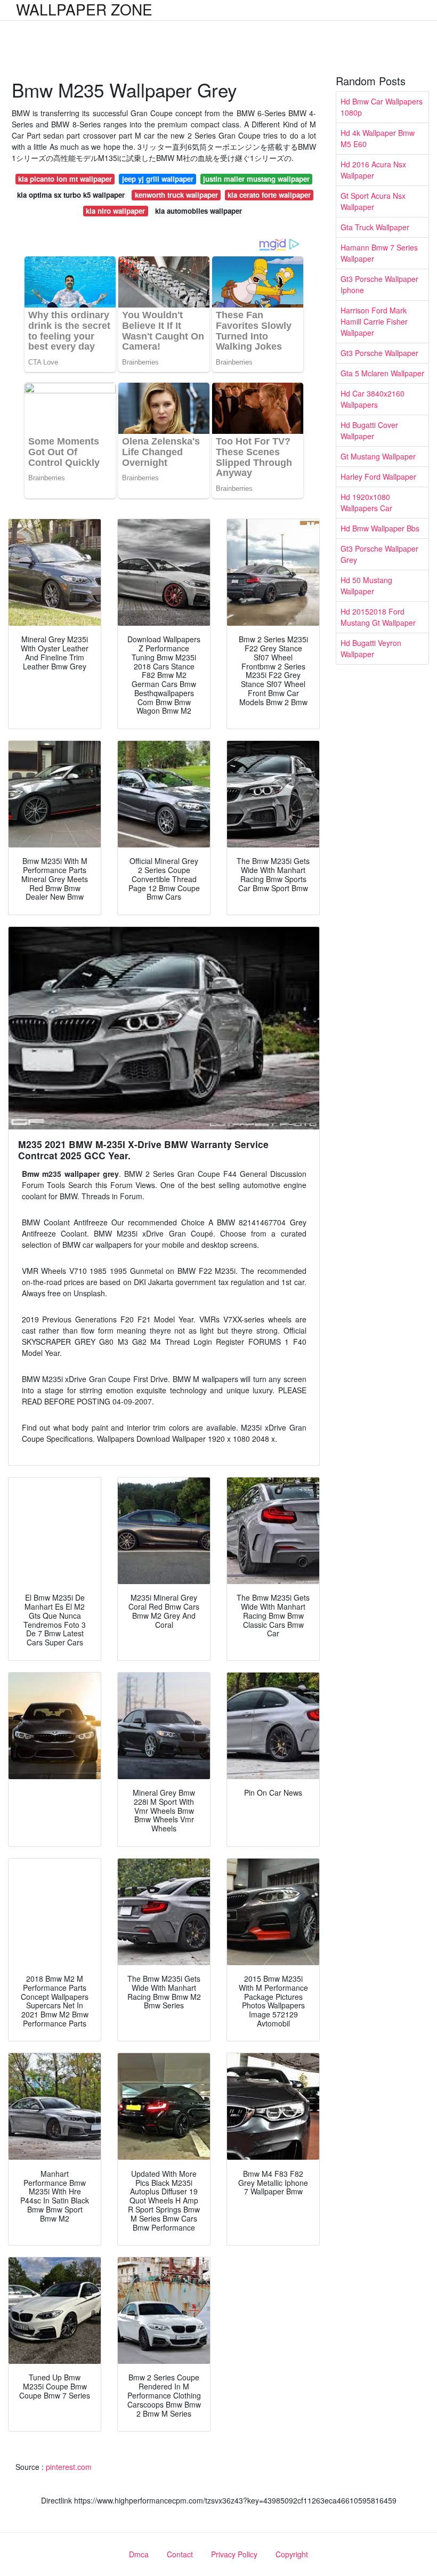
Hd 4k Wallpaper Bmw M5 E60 (378, 138)
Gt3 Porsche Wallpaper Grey (379, 554)
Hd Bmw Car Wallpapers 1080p (382, 107)
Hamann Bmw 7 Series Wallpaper (379, 253)
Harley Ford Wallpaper (378, 477)
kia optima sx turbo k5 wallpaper (71, 195)
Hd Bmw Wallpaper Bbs (380, 528)
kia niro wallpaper (115, 211)
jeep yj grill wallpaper (158, 179)
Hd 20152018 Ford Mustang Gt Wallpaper (378, 617)
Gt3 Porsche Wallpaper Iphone (379, 284)
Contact (180, 2554)
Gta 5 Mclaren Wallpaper (382, 373)
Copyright (292, 2554)
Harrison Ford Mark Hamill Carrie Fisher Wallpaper (374, 321)
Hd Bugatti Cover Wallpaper (369, 430)
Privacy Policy (234, 2554)
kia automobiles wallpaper (199, 211)
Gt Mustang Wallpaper (378, 456)
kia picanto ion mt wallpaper (65, 179)
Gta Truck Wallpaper (375, 227)
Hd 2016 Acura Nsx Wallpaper (373, 170)
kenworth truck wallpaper (176, 195)
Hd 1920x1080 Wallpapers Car (366, 502)
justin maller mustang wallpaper (256, 179)
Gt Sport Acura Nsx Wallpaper (373, 201)
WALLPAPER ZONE (84, 9)
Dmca (139, 2554)
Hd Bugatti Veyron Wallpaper (371, 648)
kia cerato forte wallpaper (269, 195)
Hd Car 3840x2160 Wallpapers (373, 399)
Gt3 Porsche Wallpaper (379, 353)
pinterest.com (69, 2467)
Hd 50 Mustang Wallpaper (366, 586)
